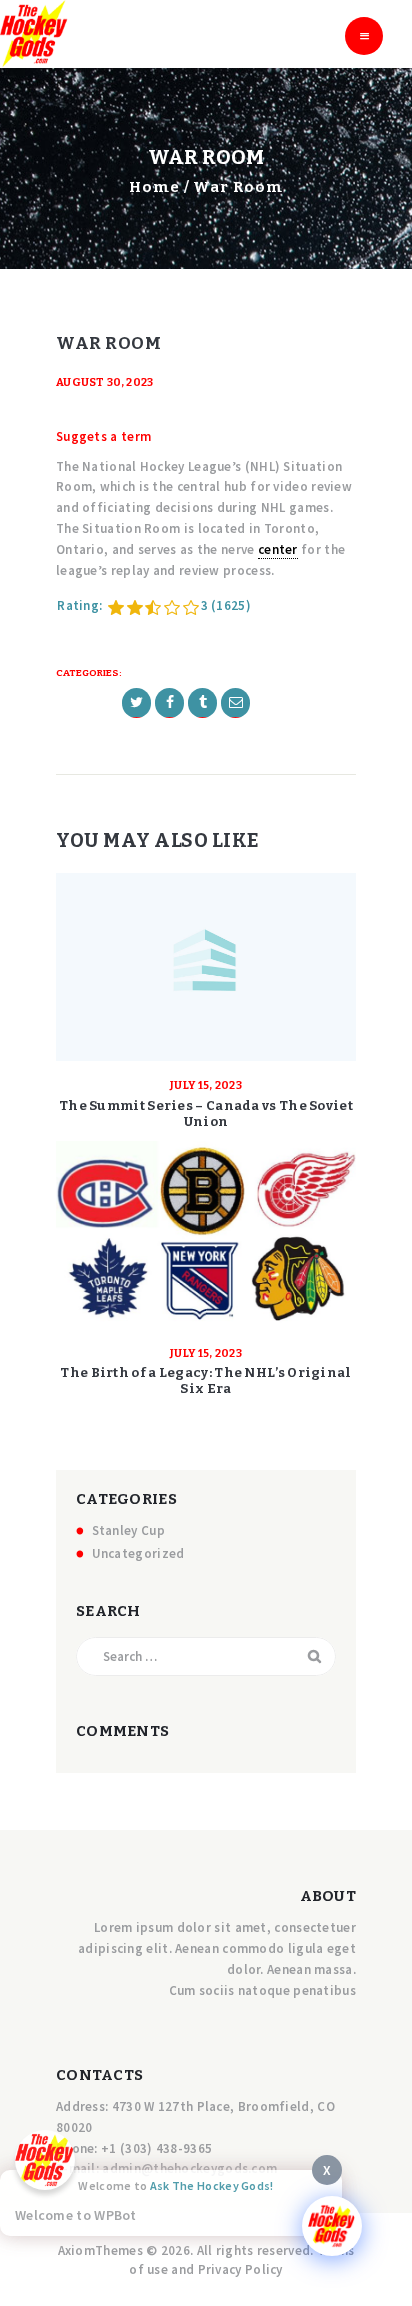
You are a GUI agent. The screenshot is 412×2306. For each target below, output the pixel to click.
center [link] (278, 549)
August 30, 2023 (105, 382)
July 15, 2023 (206, 1085)
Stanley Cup (128, 1530)
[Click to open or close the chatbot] (332, 2226)
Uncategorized (138, 1553)
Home (154, 187)
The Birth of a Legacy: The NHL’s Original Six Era (205, 1380)
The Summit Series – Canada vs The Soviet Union (206, 1113)
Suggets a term (103, 436)
